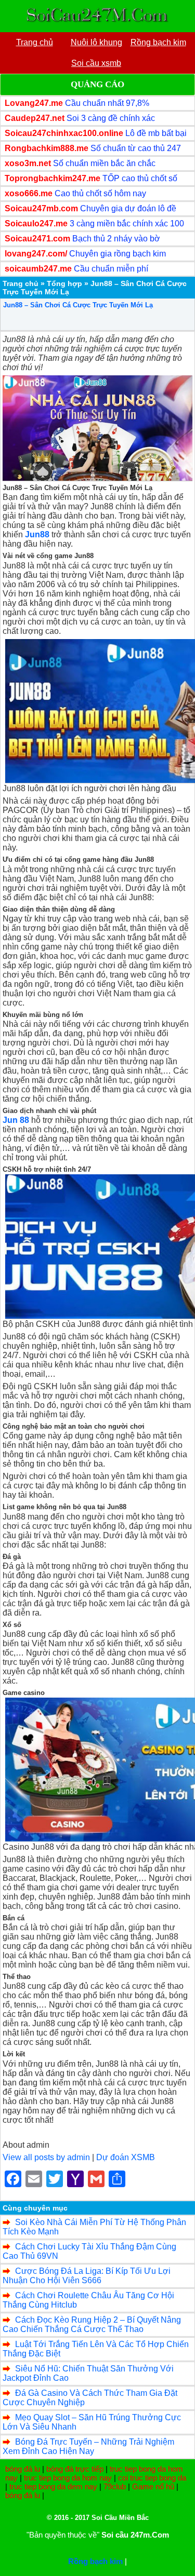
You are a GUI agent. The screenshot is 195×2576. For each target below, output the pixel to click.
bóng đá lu (23, 2469)
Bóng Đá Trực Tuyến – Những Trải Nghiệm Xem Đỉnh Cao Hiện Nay (88, 2446)
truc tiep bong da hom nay (68, 2478)
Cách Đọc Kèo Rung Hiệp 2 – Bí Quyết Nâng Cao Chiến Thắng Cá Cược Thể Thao (92, 2324)
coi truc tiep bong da (152, 2478)
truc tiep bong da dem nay (53, 2486)
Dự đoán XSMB (126, 2157)
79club (115, 2486)
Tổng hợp (64, 283)
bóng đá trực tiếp (75, 2469)
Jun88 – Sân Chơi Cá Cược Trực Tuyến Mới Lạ (78, 305)
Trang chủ (21, 283)
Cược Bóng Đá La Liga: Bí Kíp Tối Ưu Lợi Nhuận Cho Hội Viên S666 (87, 2276)
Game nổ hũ (153, 2486)
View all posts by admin (46, 2157)
